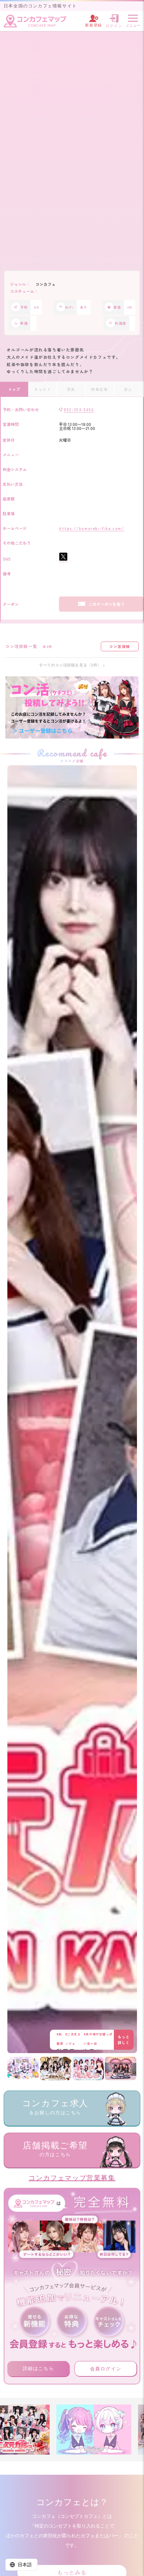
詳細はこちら (39, 2368)
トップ (14, 389)
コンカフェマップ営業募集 (72, 2178)
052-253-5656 (79, 410)
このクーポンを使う (106, 604)
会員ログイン (106, 2369)
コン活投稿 (120, 646)
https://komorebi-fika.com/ (92, 528)
